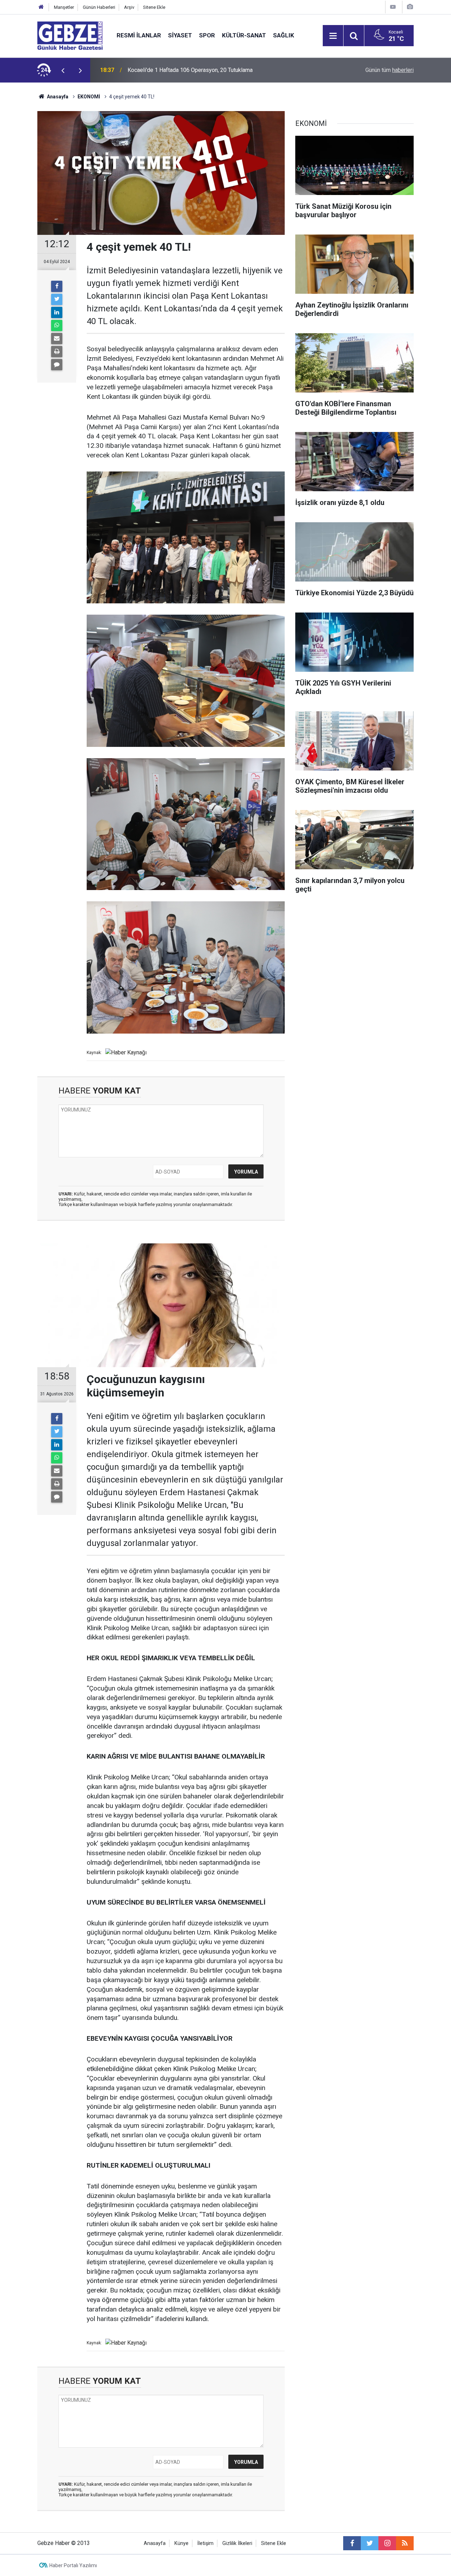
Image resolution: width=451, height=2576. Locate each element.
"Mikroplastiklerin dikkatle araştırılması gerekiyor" (188, 70)
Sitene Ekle (154, 7)
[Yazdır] (57, 352)
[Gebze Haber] (70, 35)
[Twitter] (57, 299)
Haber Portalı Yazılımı (73, 2565)
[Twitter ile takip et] (370, 2543)
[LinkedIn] (57, 312)
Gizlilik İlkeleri (237, 2543)
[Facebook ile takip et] (352, 2543)
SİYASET (180, 35)
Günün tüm (390, 70)
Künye (181, 2543)
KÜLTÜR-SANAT (244, 35)
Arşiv (129, 7)
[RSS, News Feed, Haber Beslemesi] (405, 2543)
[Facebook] (57, 286)
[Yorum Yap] (57, 365)
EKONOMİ (89, 97)
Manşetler (64, 7)
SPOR (207, 35)
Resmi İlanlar (139, 35)
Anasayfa (57, 97)
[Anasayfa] (41, 7)
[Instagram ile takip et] (387, 2543)
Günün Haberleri (99, 7)
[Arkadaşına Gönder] (57, 339)
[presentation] (63, 70)
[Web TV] (393, 7)
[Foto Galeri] (410, 7)
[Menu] (333, 36)
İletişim (205, 2543)
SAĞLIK (284, 35)
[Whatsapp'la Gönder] (57, 325)
